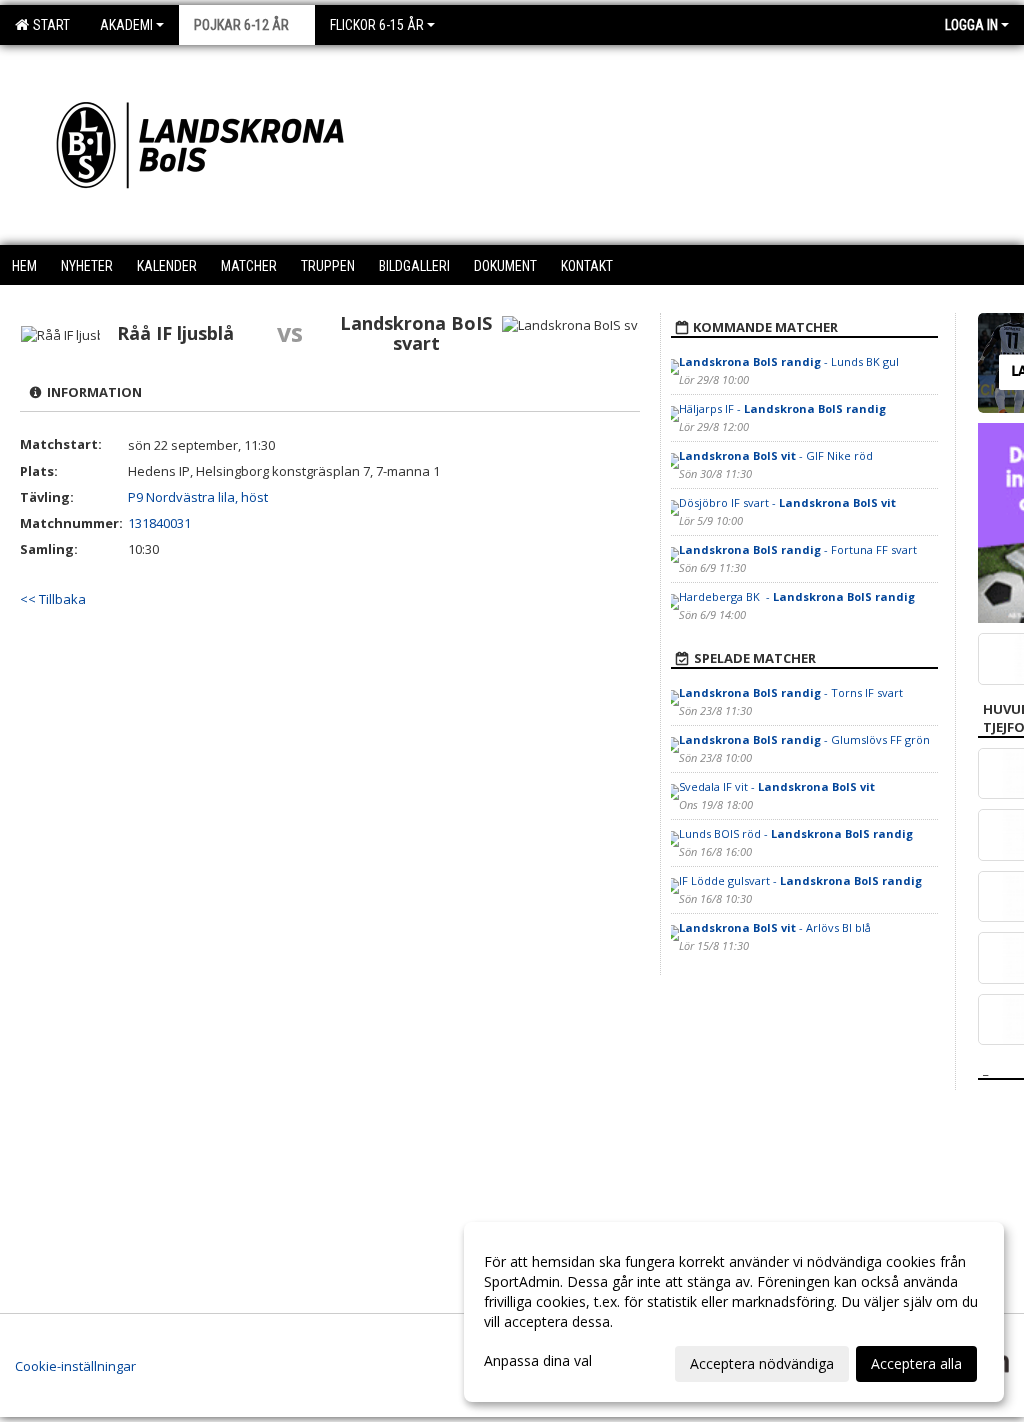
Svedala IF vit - (777, 786)
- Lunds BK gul (789, 361)
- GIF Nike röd (776, 455)
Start (48, 25)
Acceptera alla (916, 1363)
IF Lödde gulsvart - (800, 880)
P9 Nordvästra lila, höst (198, 497)
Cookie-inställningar (75, 1366)
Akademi (126, 25)
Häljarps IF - (782, 408)
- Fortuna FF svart (798, 549)
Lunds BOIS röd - (796, 833)
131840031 (159, 523)
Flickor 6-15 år (377, 25)
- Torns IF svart (791, 692)
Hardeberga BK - (797, 596)
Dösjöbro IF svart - (787, 502)
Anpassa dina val (538, 1361)
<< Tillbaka (53, 599)
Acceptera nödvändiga (762, 1363)
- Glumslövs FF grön (804, 739)
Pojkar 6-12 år (241, 25)
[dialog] (734, 1312)
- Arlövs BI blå (775, 927)
